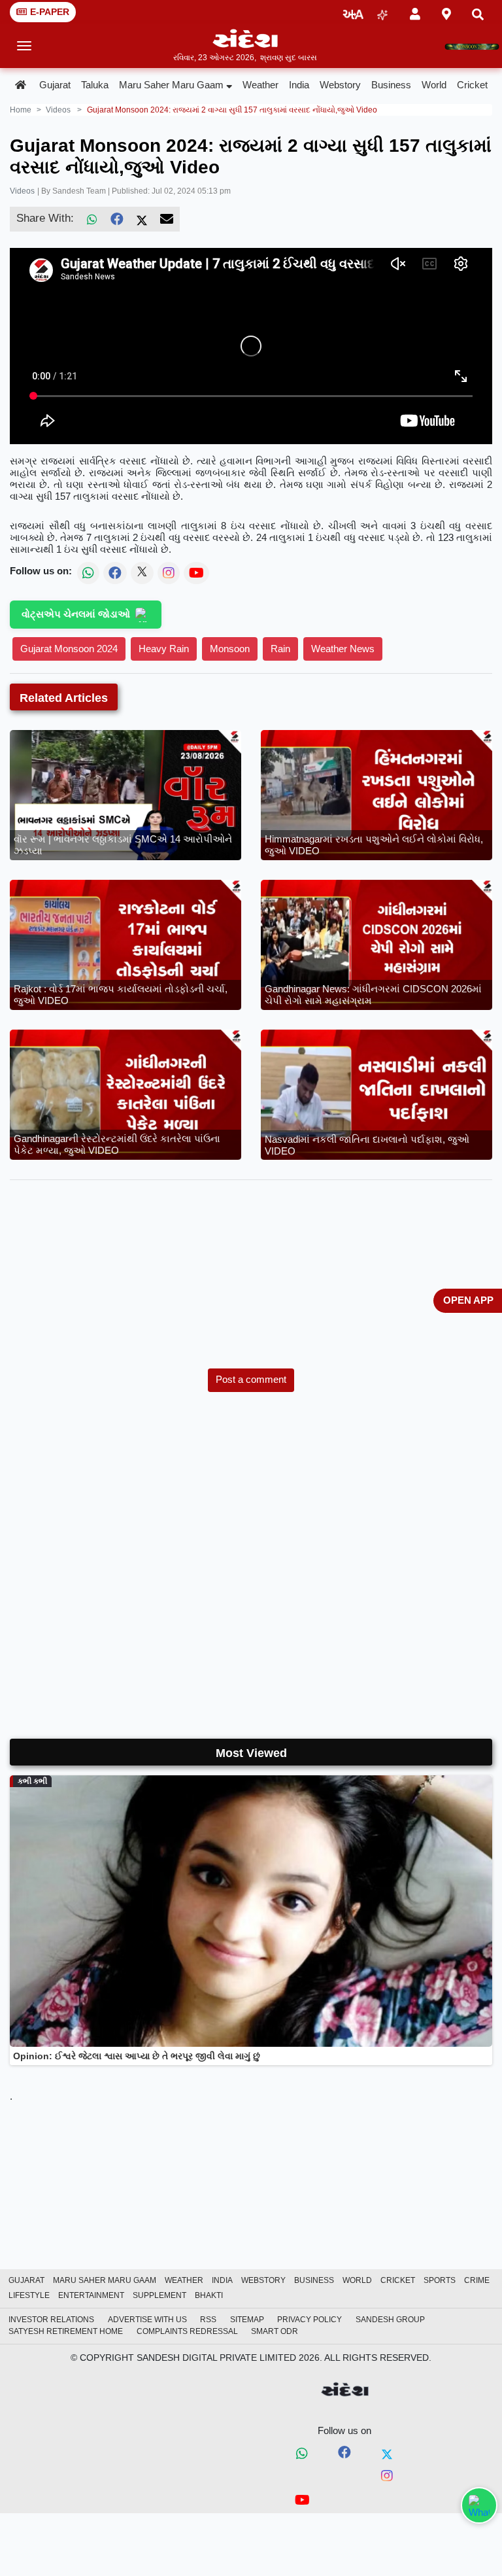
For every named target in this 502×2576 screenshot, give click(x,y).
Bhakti (209, 2295)
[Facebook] (117, 219)
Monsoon (230, 649)
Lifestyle (29, 2295)
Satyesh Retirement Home (66, 2331)
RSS (208, 2320)
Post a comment (251, 1379)
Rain (280, 649)
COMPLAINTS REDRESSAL (187, 2331)
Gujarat (55, 85)
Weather (260, 85)
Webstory (340, 85)
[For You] (382, 12)
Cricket (472, 85)
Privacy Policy (310, 2320)
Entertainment (91, 2295)
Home (21, 110)
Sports (440, 2280)
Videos (22, 191)
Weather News (343, 649)
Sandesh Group (390, 2320)
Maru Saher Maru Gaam (171, 85)
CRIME (477, 2280)
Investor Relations (51, 2320)
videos (58, 110)
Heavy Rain (164, 649)
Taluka (95, 85)
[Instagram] (387, 2477)
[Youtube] (302, 2502)
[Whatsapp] (302, 2454)
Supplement (159, 2295)
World (434, 85)
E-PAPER (50, 12)
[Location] (446, 12)
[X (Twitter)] (142, 219)
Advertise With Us (147, 2320)
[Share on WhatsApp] (479, 2505)
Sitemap (247, 2320)
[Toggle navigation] (25, 46)
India (299, 85)
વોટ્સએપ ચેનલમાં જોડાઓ (76, 614)
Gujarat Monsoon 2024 (69, 649)
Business (391, 85)
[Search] (478, 12)
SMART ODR (275, 2331)
